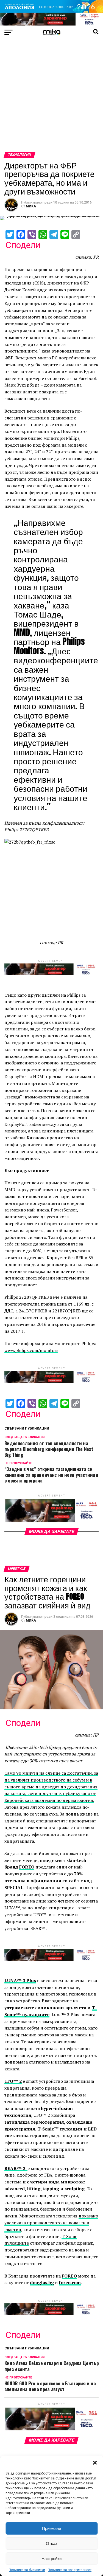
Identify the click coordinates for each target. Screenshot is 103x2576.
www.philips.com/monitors (31, 1350)
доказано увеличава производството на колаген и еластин (51, 2223)
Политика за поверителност (70, 2570)
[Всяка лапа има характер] (51, 24)
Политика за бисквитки (27, 2570)
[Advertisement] (51, 98)
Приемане (51, 2528)
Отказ (51, 2543)
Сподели (23, 245)
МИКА (31, 206)
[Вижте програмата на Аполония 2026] (51, 11)
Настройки (51, 2559)
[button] (95, 2463)
